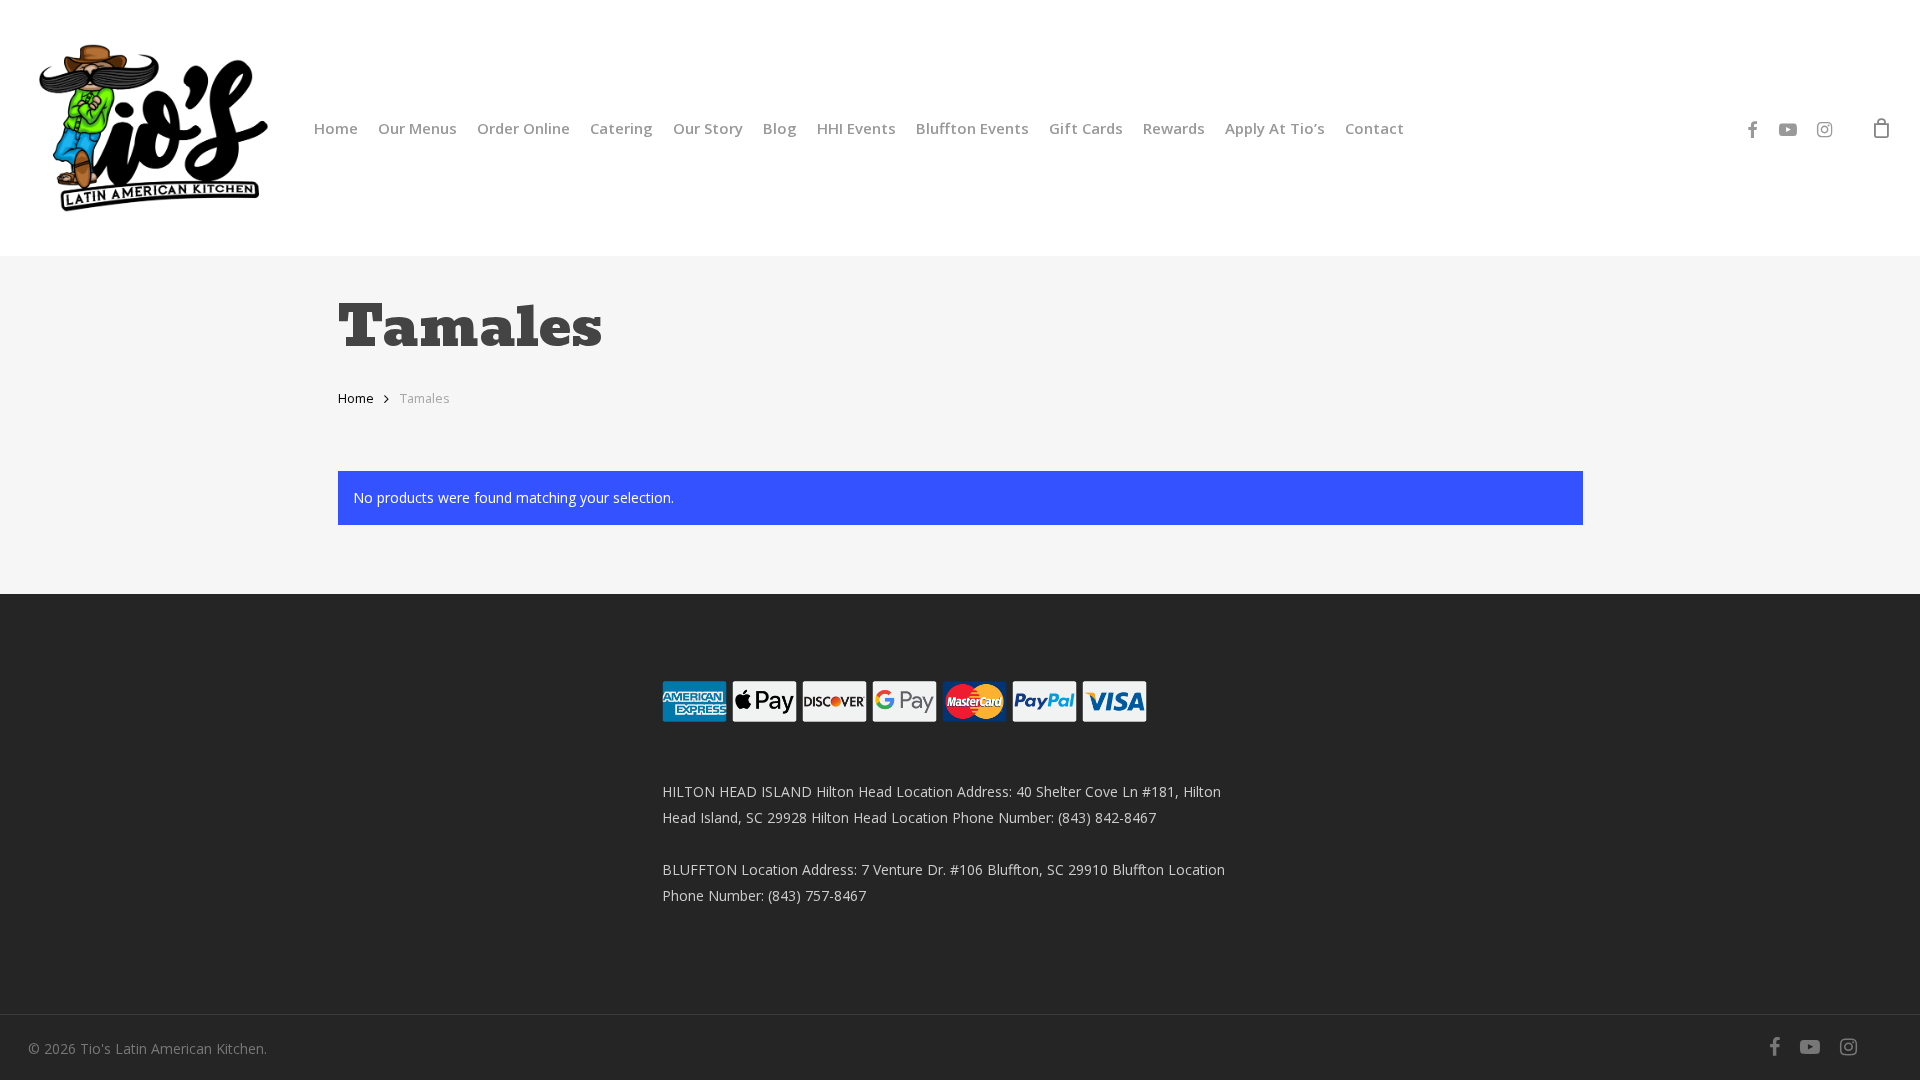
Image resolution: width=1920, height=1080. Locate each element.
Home (356, 398)
